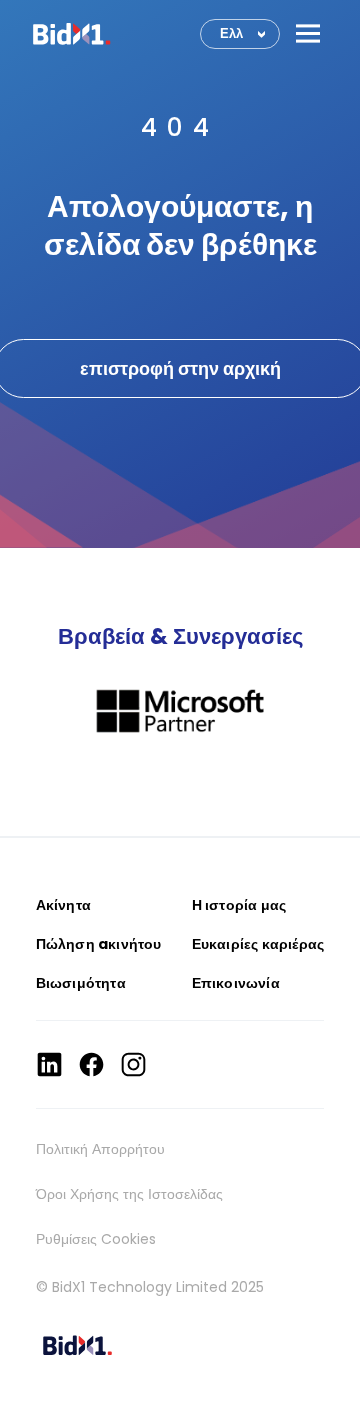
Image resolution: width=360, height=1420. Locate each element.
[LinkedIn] (49, 1064)
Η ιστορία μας (239, 905)
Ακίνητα (63, 905)
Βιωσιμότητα (81, 983)
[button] (308, 33)
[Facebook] (91, 1064)
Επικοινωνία (236, 983)
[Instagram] (133, 1064)
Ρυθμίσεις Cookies (96, 1239)
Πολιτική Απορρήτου (100, 1149)
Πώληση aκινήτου (99, 944)
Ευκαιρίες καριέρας (258, 944)
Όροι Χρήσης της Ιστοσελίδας (129, 1194)
